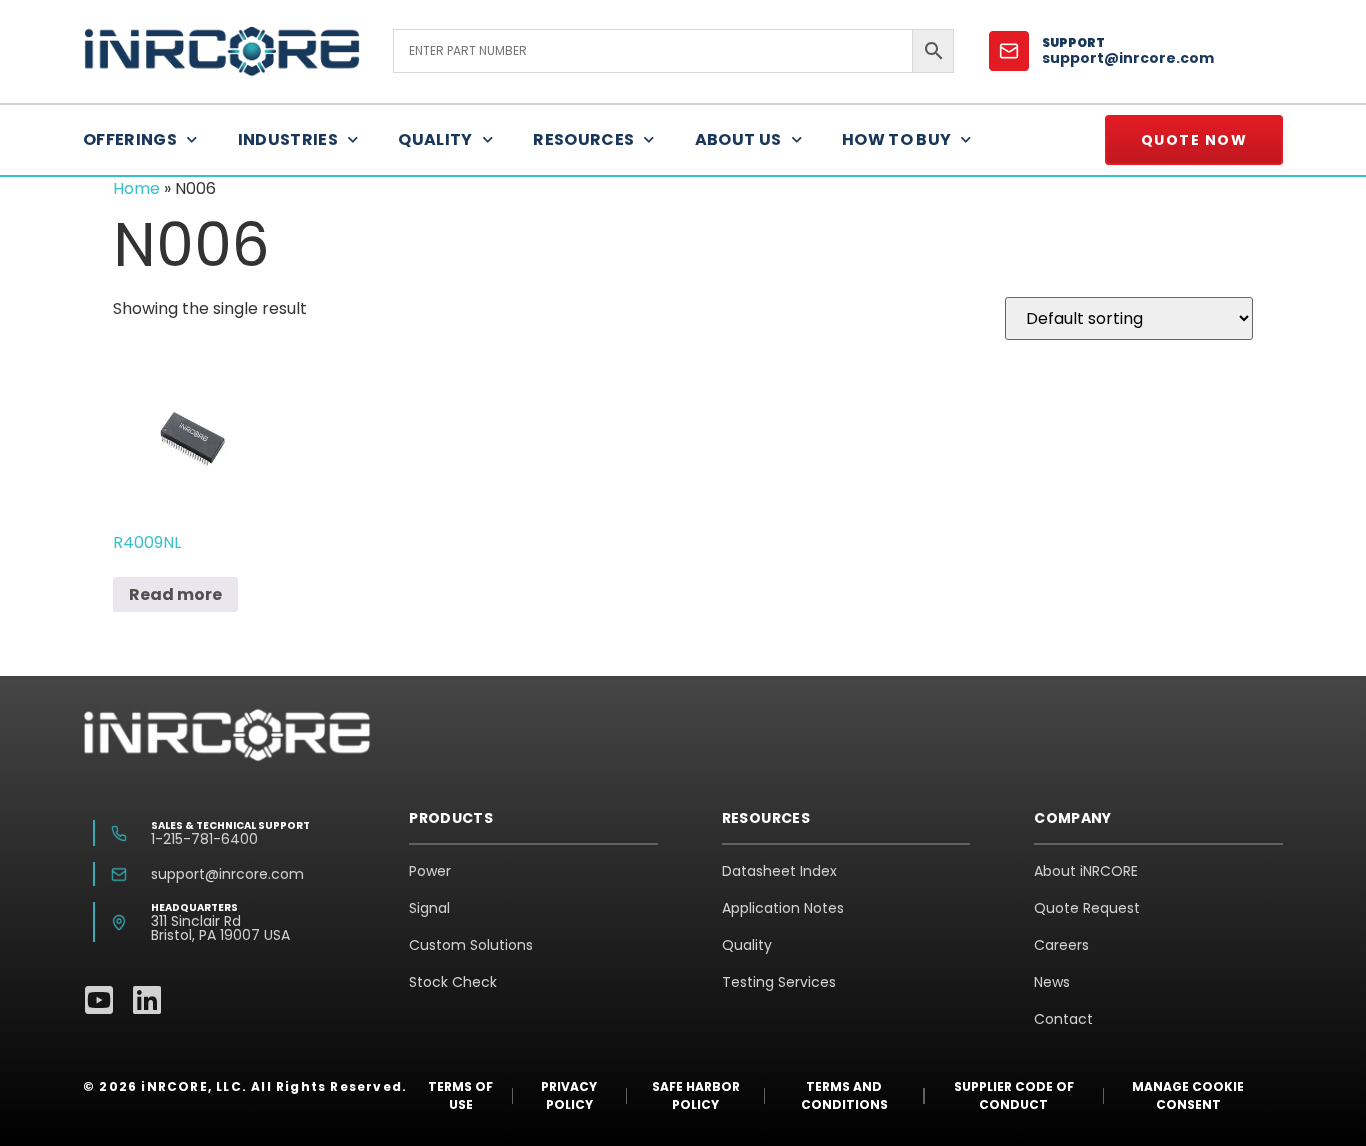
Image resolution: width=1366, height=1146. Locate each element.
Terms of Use (460, 1095)
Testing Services (779, 982)
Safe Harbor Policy (696, 1095)
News (1052, 982)
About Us (738, 139)
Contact (1063, 1019)
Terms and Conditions (844, 1095)
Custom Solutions (471, 945)
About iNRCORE (1086, 871)
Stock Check (453, 982)
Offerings (130, 139)
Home (136, 188)
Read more (175, 594)
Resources (583, 139)
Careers (1061, 945)
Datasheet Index (779, 871)
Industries (288, 139)
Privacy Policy (569, 1095)
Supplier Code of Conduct (1014, 1095)
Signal (429, 908)
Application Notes (783, 908)
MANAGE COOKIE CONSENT (1188, 1095)
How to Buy (897, 139)
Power (430, 871)
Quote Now (1194, 140)
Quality (435, 139)
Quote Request (1087, 908)
